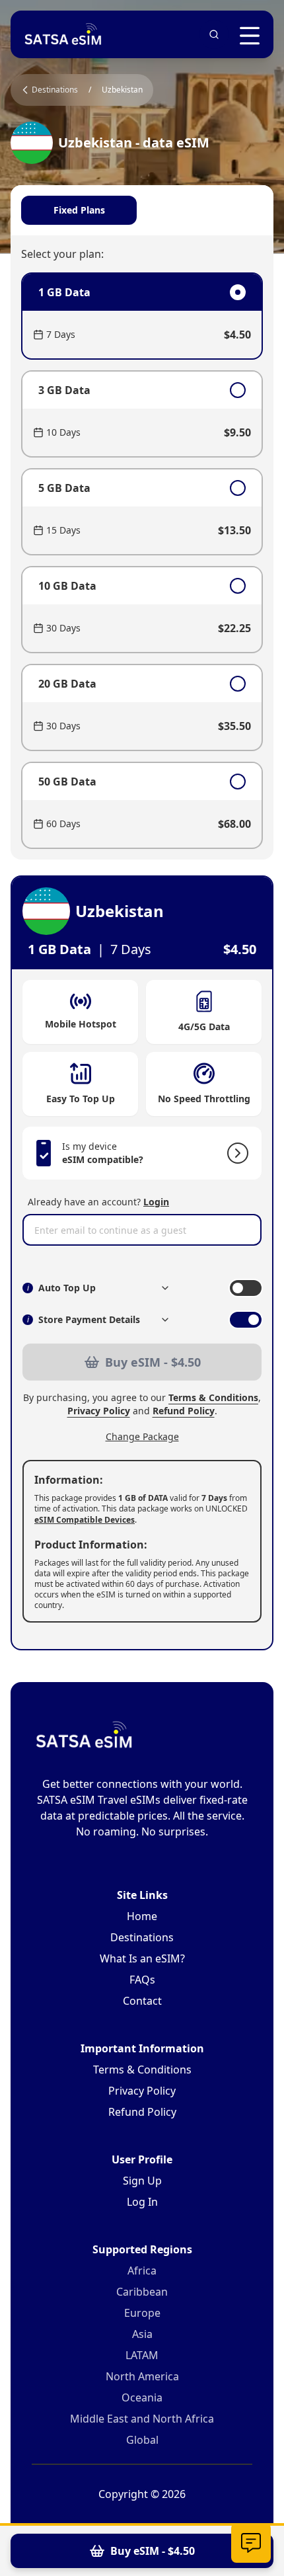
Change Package (142, 1436)
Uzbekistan (122, 90)
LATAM (142, 2355)
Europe (142, 2313)
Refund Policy (184, 1411)
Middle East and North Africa (142, 2419)
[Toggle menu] (250, 36)
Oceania (142, 2397)
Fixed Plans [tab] (79, 210)
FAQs (142, 1980)
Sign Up (142, 2181)
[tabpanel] (142, 561)
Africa (142, 2271)
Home (142, 1916)
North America (142, 2376)
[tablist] (142, 210)
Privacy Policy (99, 1411)
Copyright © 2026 (142, 2494)
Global (142, 2440)
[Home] (63, 34)
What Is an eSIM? (142, 1958)
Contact (142, 2001)
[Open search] (214, 34)
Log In (142, 2202)
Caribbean (142, 2292)
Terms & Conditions (213, 1397)
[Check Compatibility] (235, 1153)
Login (156, 1202)
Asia (142, 2334)
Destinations (142, 1937)
